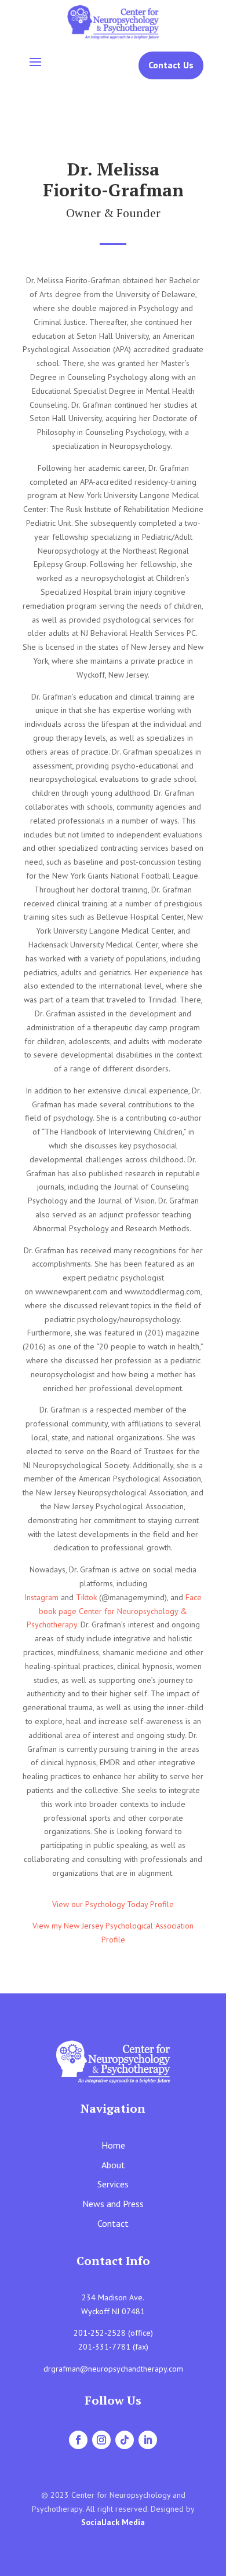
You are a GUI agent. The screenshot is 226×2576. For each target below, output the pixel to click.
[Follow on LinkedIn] (148, 2440)
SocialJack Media (113, 2522)
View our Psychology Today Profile (113, 1904)
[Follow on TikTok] (125, 2440)
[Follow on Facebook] (78, 2440)
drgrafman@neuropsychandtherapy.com (113, 2369)
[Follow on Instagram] (101, 2440)
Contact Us (171, 65)
